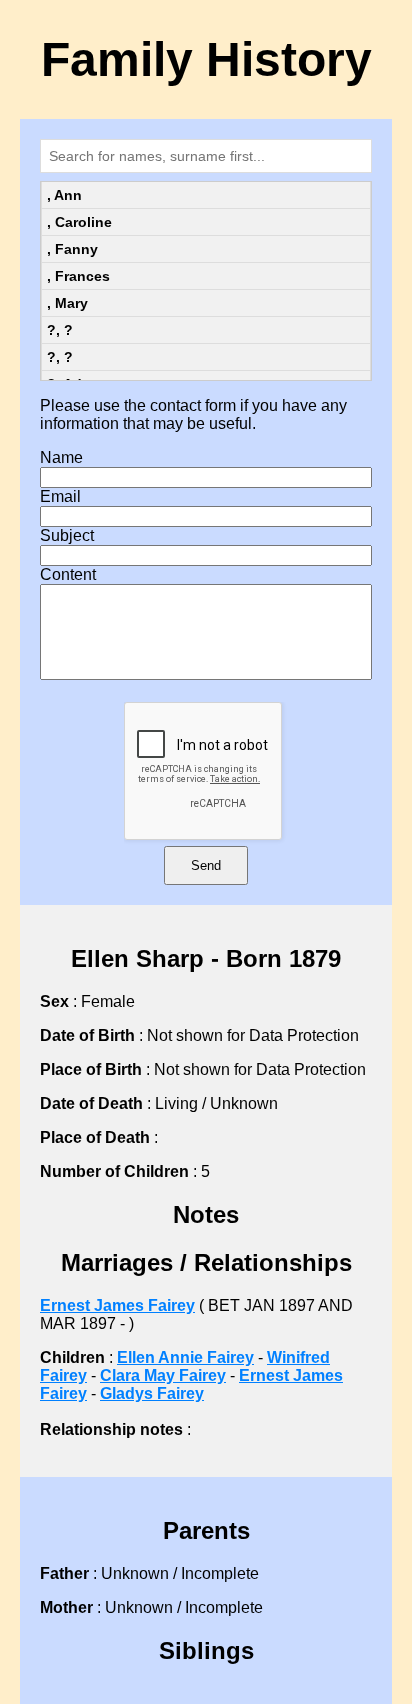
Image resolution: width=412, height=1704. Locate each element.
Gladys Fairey (152, 1393)
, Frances (78, 276)
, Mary (67, 303)
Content (68, 574)
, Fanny (72, 249)
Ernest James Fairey (117, 1305)
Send (206, 865)
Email (60, 496)
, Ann (64, 195)
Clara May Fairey (163, 1375)
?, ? (60, 330)
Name (61, 457)
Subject (67, 535)
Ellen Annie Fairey (185, 1357)
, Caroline (79, 222)
